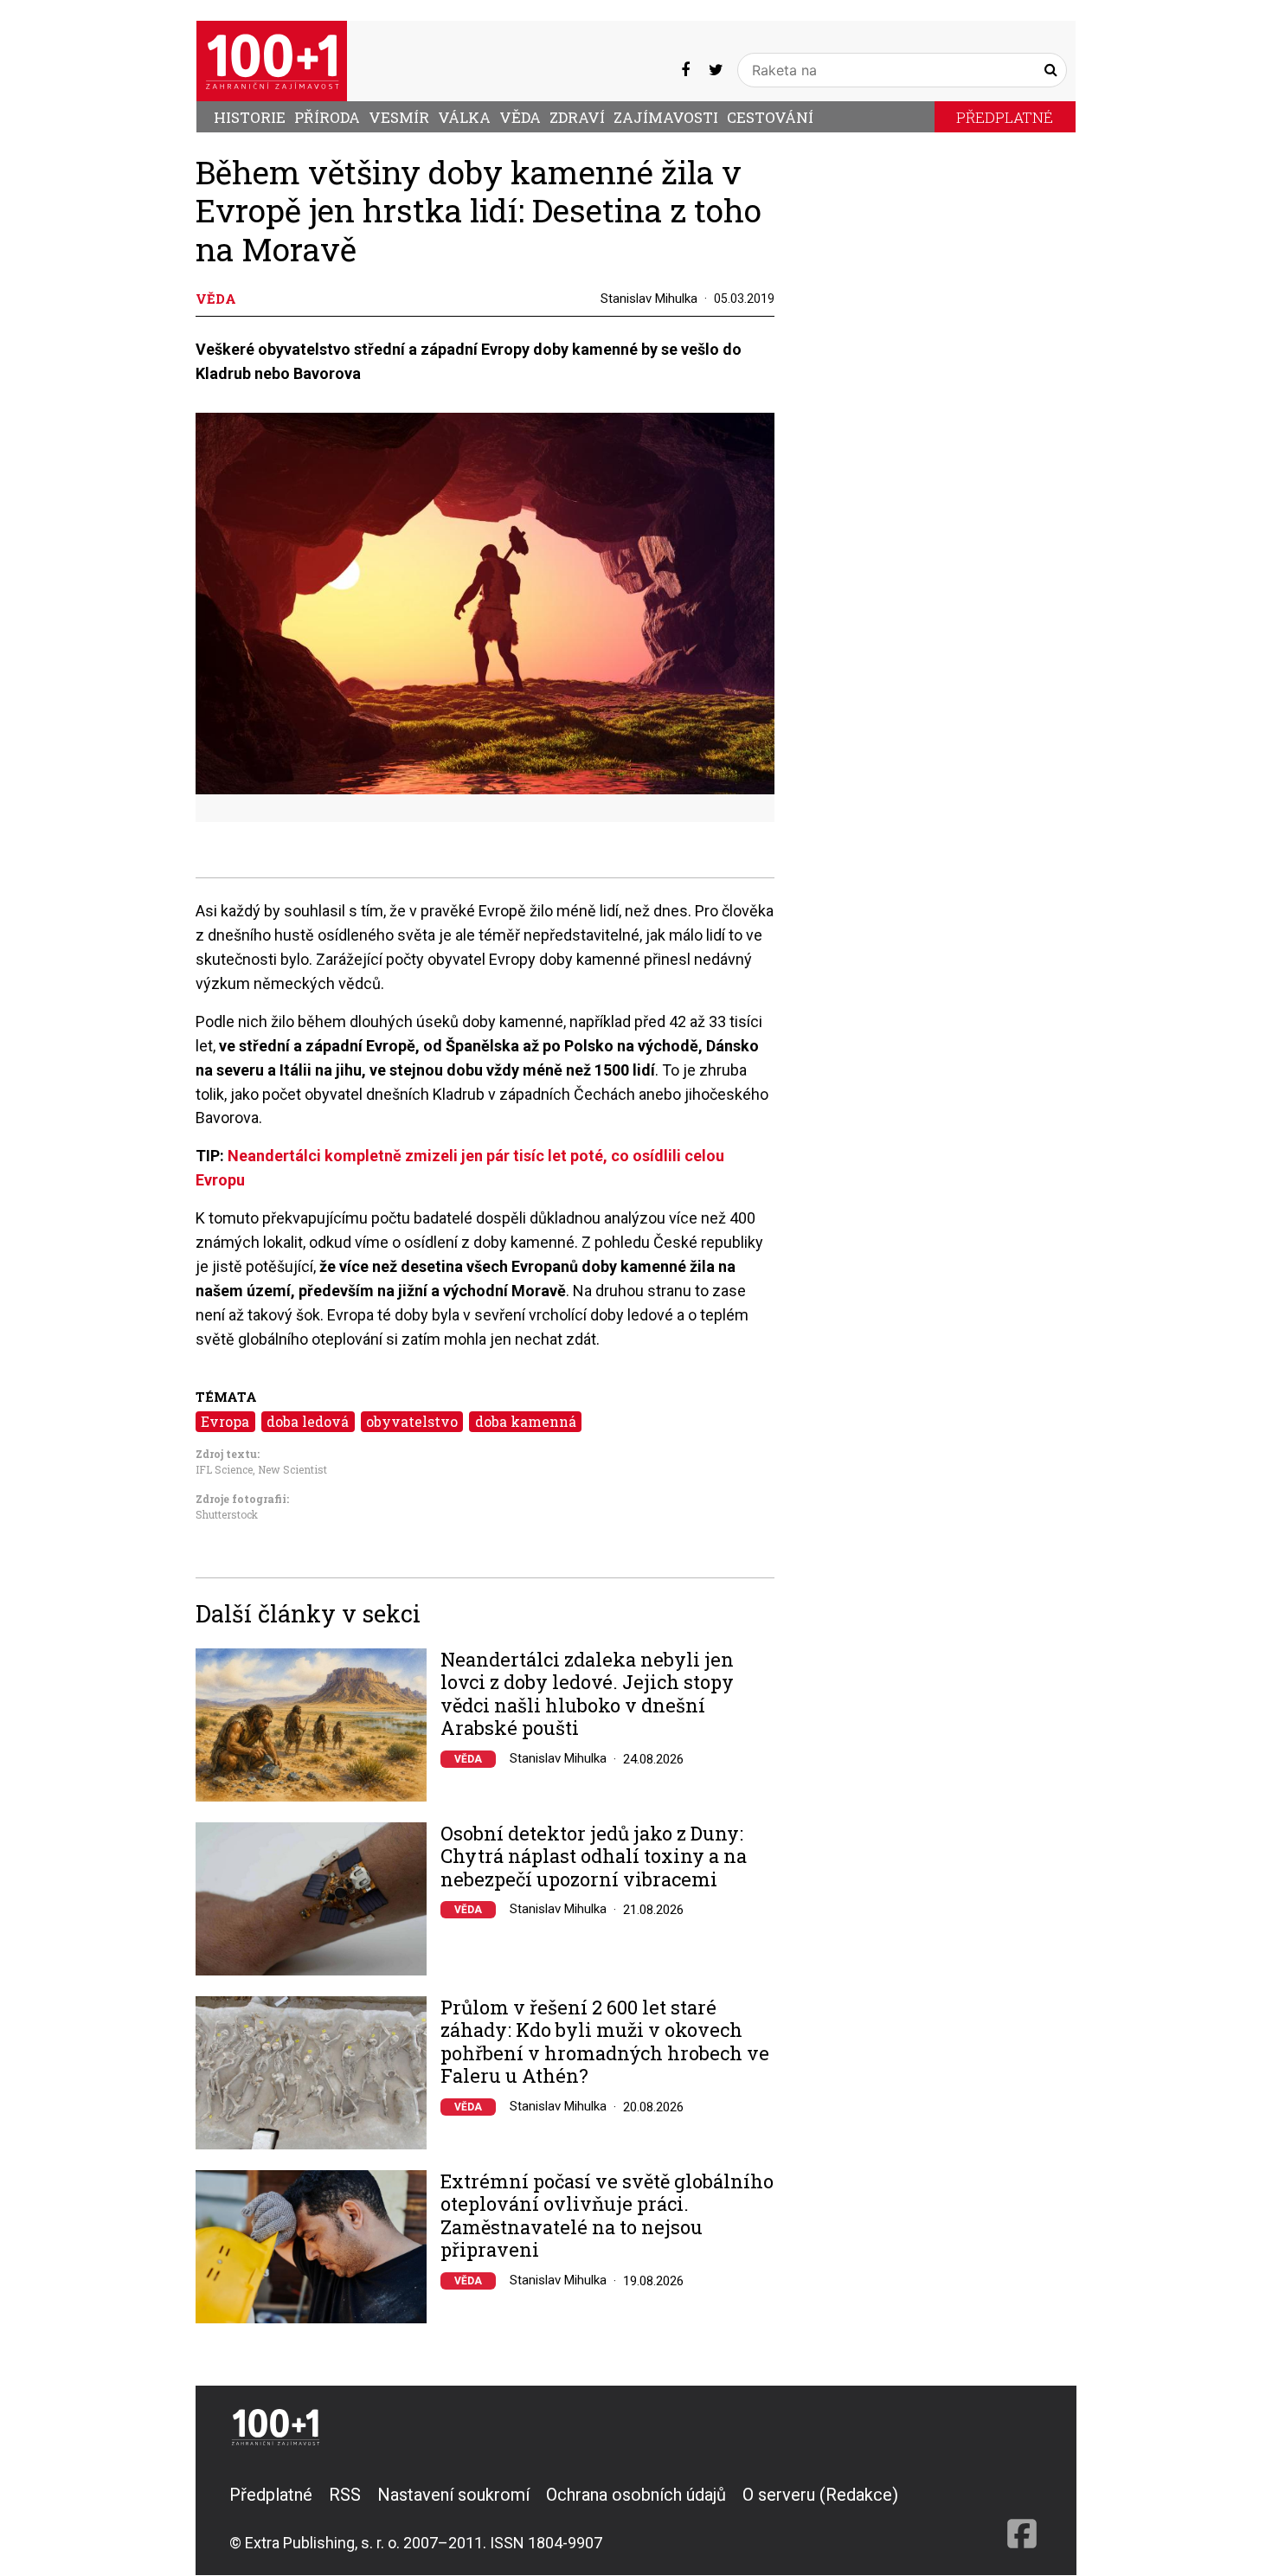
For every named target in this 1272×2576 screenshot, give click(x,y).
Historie (250, 117)
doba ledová (308, 1421)
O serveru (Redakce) (820, 2495)
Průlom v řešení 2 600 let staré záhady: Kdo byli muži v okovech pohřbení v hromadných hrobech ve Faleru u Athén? (605, 2042)
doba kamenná (526, 1421)
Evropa (225, 1421)
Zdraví (577, 117)
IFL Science (224, 1469)
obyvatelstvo (412, 1421)
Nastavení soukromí (453, 2495)
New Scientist (292, 1469)
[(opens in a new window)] (685, 70)
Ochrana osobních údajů (636, 2495)
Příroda (327, 117)
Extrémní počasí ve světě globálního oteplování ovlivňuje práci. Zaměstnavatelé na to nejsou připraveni (607, 2216)
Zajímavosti (666, 117)
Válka (464, 117)
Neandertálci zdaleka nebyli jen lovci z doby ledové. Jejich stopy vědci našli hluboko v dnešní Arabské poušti (587, 1694)
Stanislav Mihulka (649, 299)
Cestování (770, 117)
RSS (345, 2495)
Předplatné (1005, 117)
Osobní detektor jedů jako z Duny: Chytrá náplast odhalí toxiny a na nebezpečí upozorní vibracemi (594, 1857)
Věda (520, 117)
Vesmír (399, 117)
